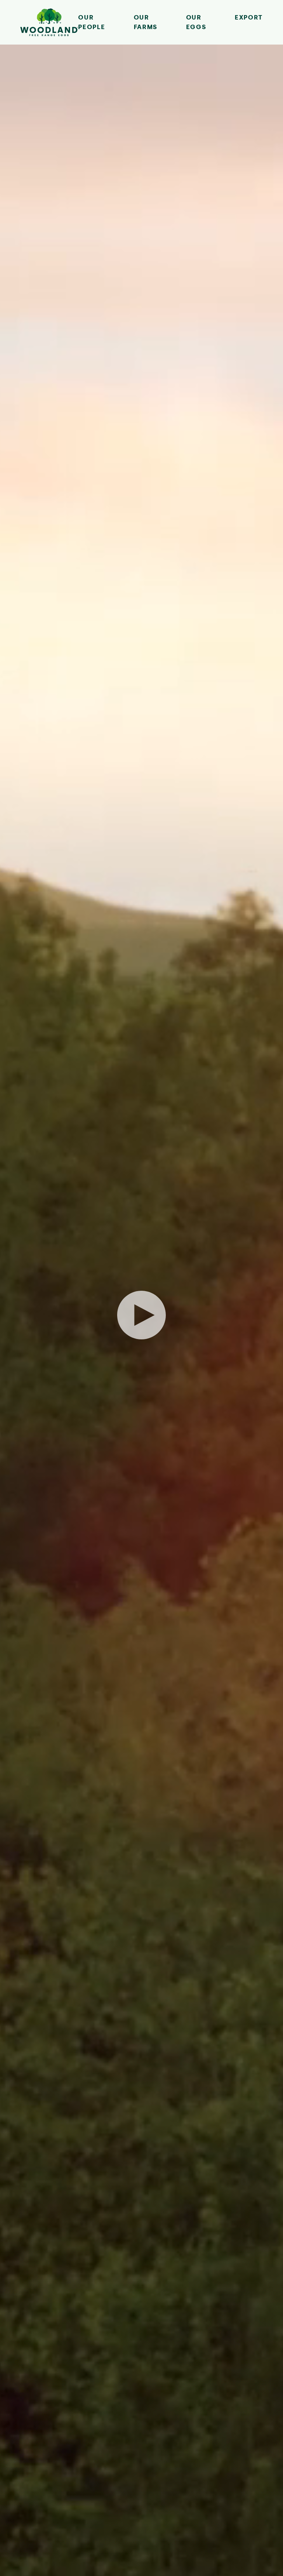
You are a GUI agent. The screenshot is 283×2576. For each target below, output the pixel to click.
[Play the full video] (141, 1315)
